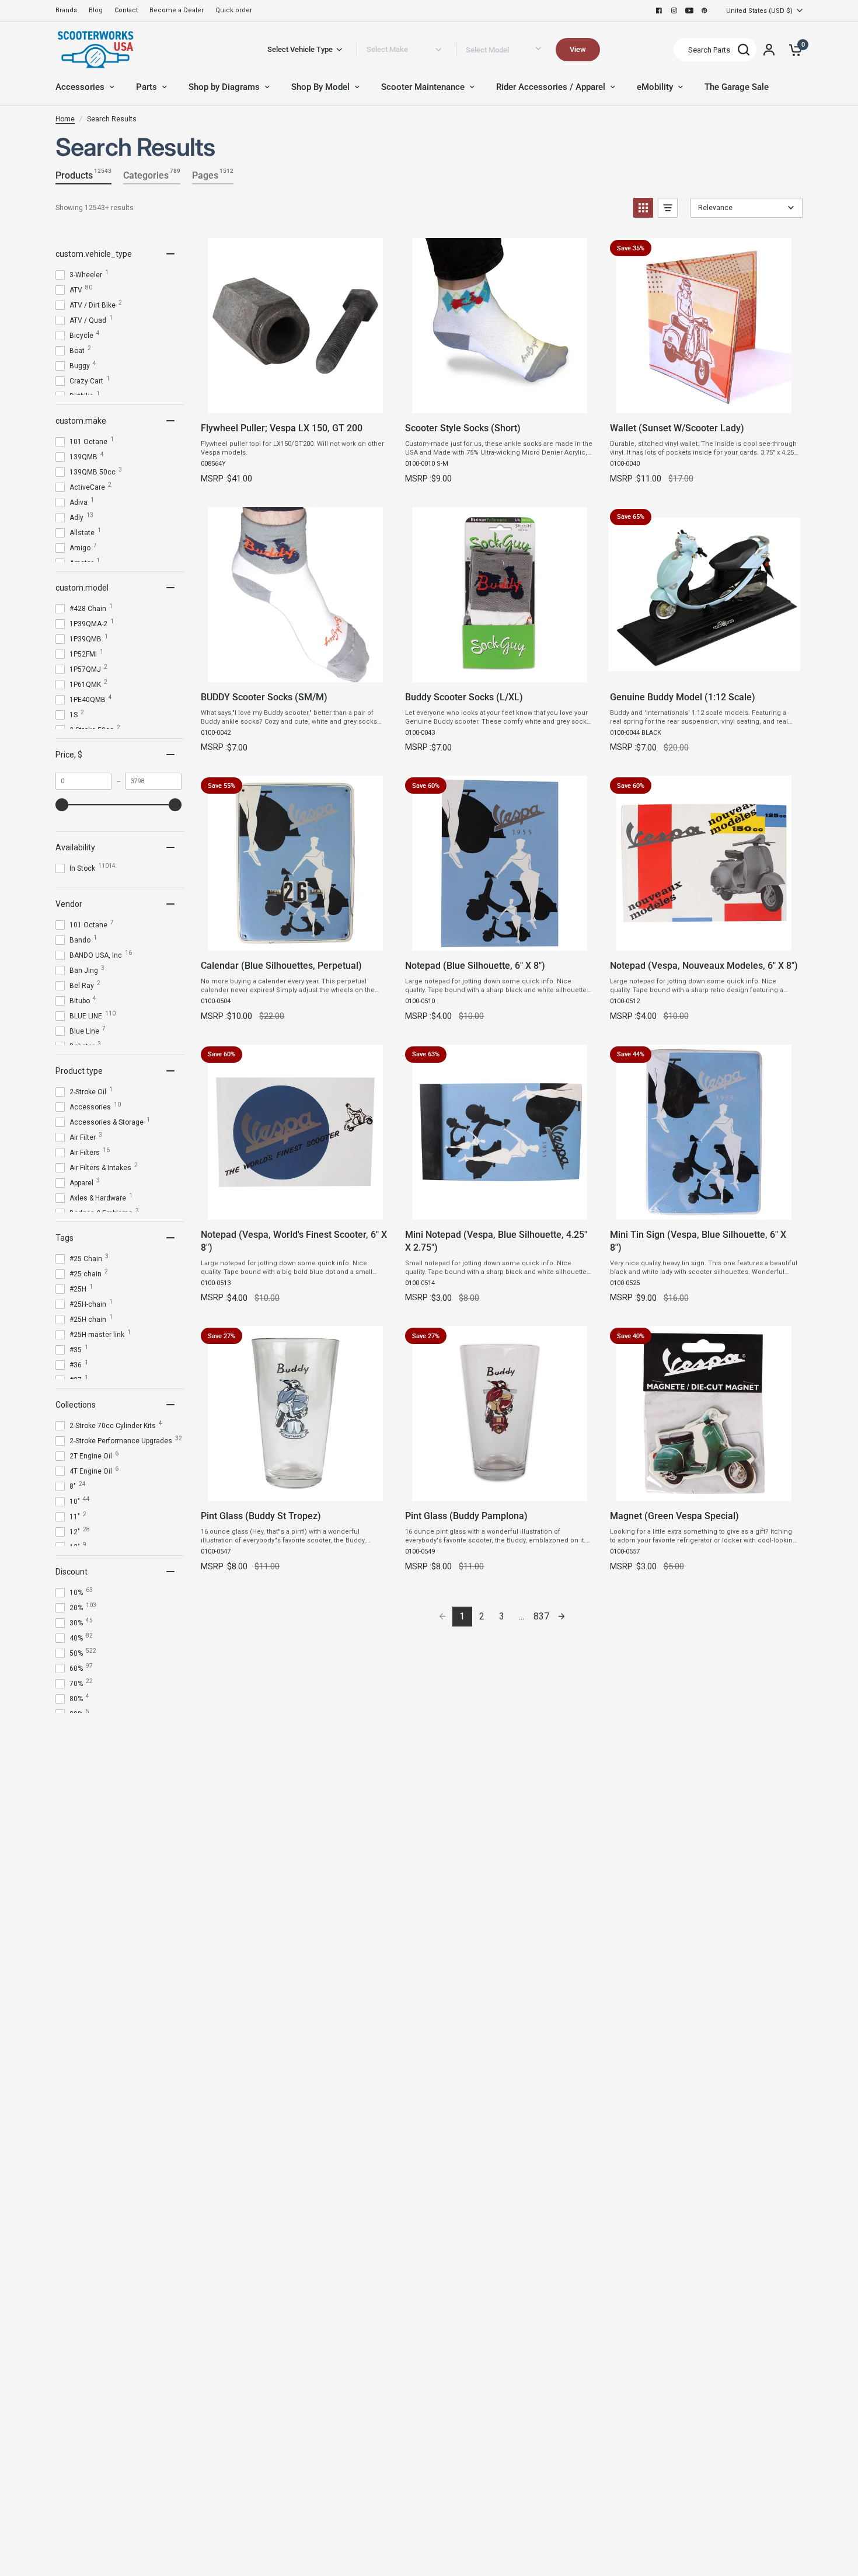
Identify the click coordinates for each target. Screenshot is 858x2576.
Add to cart (295, 401)
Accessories (80, 87)
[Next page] (561, 1617)
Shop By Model (320, 87)
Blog (96, 10)
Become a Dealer (177, 10)
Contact (126, 10)
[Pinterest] (704, 11)
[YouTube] (689, 11)
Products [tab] (83, 174)
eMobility (655, 87)
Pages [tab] (213, 174)
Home (65, 119)
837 (541, 1616)
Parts (147, 87)
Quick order (234, 10)
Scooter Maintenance (423, 87)
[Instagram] (674, 11)
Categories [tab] (152, 174)
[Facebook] (659, 11)
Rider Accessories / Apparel (551, 87)
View (578, 49)
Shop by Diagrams (224, 87)
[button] (643, 208)
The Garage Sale (737, 87)
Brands (66, 10)
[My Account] (769, 50)
